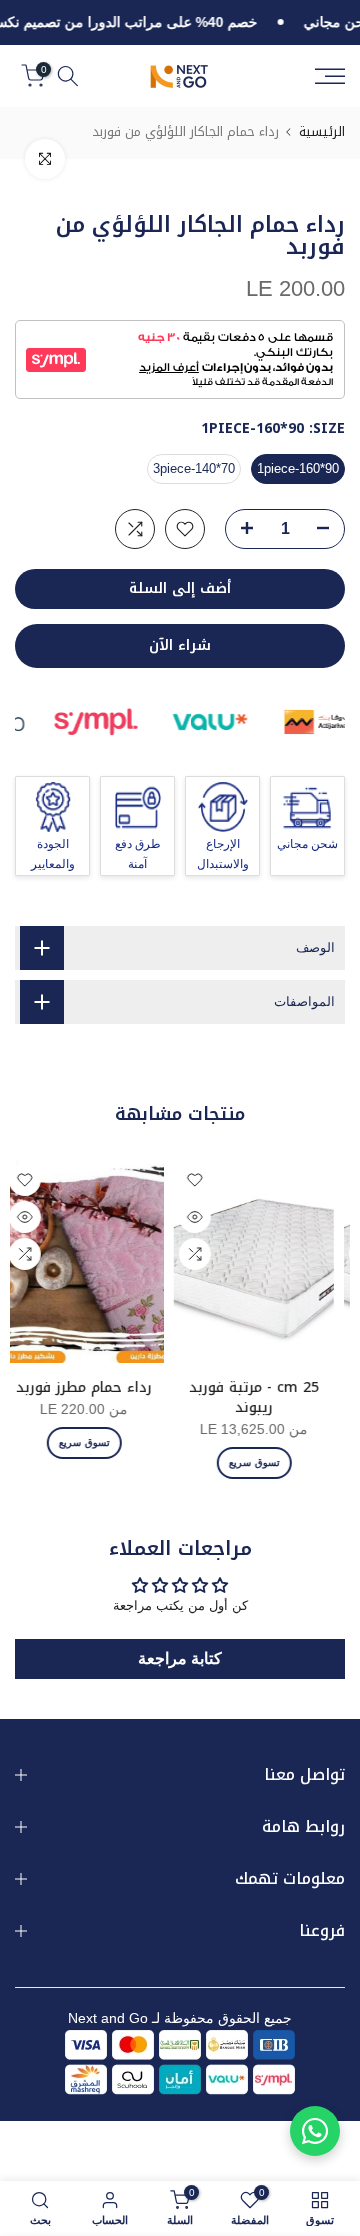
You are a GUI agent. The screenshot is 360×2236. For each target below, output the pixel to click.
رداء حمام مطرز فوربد (93, 1387)
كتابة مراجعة (180, 1658)
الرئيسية (322, 131)
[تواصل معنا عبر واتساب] (315, 2131)
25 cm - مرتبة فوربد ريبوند (263, 1397)
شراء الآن (180, 645)
